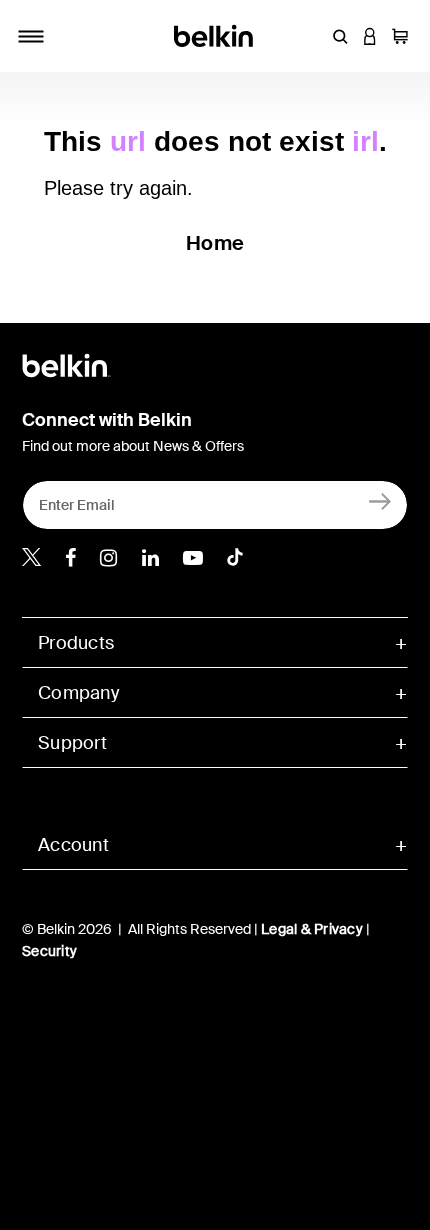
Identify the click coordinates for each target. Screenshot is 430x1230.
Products (76, 643)
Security (49, 951)
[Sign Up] (380, 500)
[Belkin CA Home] (215, 34)
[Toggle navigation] (31, 36)
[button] (340, 36)
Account (73, 845)
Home (215, 243)
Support (72, 743)
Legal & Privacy (312, 929)
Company (78, 693)
